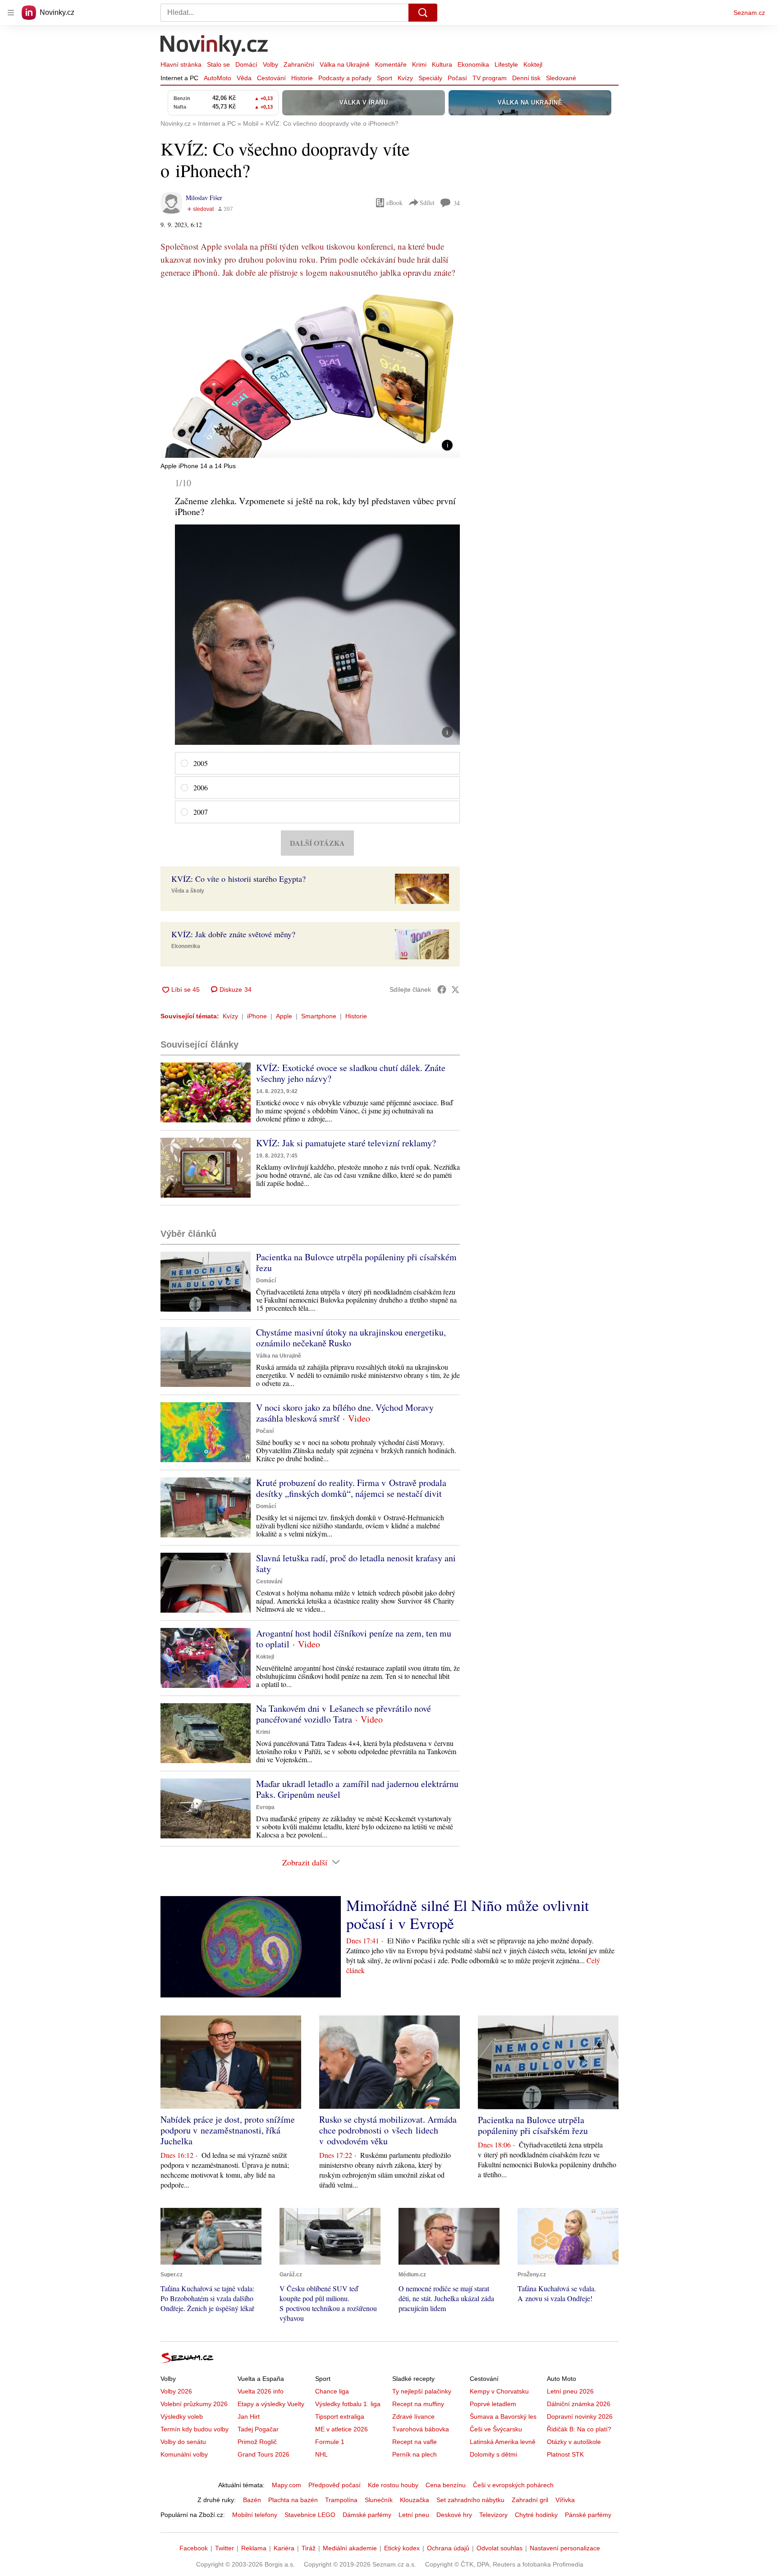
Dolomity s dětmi (493, 2454)
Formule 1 (330, 2442)
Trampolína (341, 2500)
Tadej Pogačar (258, 2429)
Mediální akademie (350, 2548)
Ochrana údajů (448, 2548)
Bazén (252, 2500)
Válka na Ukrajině (345, 64)
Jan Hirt (249, 2416)
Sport (385, 78)
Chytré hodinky (536, 2515)
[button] (310, 374)
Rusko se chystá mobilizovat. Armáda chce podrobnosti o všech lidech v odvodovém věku (388, 2130)
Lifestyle (506, 64)
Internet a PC (179, 78)
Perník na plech (415, 2454)
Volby (270, 64)
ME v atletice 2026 (341, 2429)
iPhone (257, 1016)
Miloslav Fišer (204, 198)
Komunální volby (184, 2454)
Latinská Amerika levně (503, 2442)
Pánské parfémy (588, 2515)
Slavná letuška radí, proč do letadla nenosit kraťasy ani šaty (356, 1563)
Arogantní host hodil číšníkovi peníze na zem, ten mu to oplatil (354, 1639)
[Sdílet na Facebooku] (442, 989)
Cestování (271, 78)
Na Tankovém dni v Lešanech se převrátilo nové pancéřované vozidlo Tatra (344, 1714)
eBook (394, 203)
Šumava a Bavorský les (503, 2416)
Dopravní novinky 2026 (580, 2416)
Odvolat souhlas (499, 2548)
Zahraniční (299, 64)
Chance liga (332, 2391)
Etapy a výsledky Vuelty (271, 2404)
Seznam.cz (749, 13)
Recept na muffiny (418, 2404)
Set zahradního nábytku (470, 2500)
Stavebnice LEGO (310, 2515)
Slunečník (379, 2500)
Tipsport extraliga (340, 2416)
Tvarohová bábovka (421, 2429)
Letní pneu (414, 2515)
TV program (490, 78)
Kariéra (284, 2548)
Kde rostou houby (393, 2485)
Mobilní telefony (255, 2515)
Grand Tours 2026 (263, 2454)
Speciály (430, 78)
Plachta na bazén (293, 2500)
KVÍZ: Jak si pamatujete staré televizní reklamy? (346, 1143)
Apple (284, 1016)
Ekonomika (473, 64)
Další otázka (317, 843)
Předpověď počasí (335, 2485)
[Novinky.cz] (215, 46)
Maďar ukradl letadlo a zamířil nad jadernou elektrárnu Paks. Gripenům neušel (357, 1789)
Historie (302, 78)
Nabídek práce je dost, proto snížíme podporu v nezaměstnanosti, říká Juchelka (228, 2130)
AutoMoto (218, 78)
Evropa (265, 1807)
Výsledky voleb (182, 2416)
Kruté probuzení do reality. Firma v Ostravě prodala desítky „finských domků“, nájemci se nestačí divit (351, 1488)
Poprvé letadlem (493, 2404)
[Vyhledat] (423, 13)
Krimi (419, 64)
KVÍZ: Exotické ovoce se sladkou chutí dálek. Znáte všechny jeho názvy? (351, 1073)
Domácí (246, 64)
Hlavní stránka (181, 64)
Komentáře (391, 64)
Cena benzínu (446, 2485)
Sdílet (427, 203)
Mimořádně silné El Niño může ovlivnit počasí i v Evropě (467, 1914)
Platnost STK (565, 2454)
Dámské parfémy (367, 2515)
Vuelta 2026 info (261, 2391)
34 (457, 203)
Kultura (442, 64)
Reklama (254, 2548)
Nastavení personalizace (565, 2548)
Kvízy (405, 78)
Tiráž (309, 2548)
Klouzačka (415, 2500)
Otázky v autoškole (574, 2442)
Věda (244, 78)
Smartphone (319, 1016)
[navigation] (11, 13)
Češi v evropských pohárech (513, 2485)
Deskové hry (454, 2515)
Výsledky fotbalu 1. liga (348, 2404)
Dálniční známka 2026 (579, 2404)
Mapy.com (286, 2485)
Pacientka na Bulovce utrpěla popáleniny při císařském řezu (356, 1262)
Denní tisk (526, 78)
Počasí (457, 78)
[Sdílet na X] (455, 989)
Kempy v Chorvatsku (499, 2391)
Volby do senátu (183, 2442)
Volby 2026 (176, 2391)
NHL (321, 2454)
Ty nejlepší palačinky (422, 2391)
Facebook (194, 2548)
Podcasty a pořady (345, 78)
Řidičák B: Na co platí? (579, 2429)
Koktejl (533, 64)
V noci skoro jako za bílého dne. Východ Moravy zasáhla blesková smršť (345, 1413)
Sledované (561, 78)
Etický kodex (402, 2548)
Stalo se (218, 64)
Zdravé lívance (413, 2416)
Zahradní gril (530, 2500)
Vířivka (565, 2500)
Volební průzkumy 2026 (194, 2404)
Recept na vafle (415, 2442)
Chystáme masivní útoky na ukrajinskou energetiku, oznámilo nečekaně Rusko (351, 1338)
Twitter (225, 2548)
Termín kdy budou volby (195, 2429)
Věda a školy (188, 891)
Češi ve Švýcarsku (496, 2429)
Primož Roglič (257, 2442)
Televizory (493, 2515)
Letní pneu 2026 (570, 2391)
